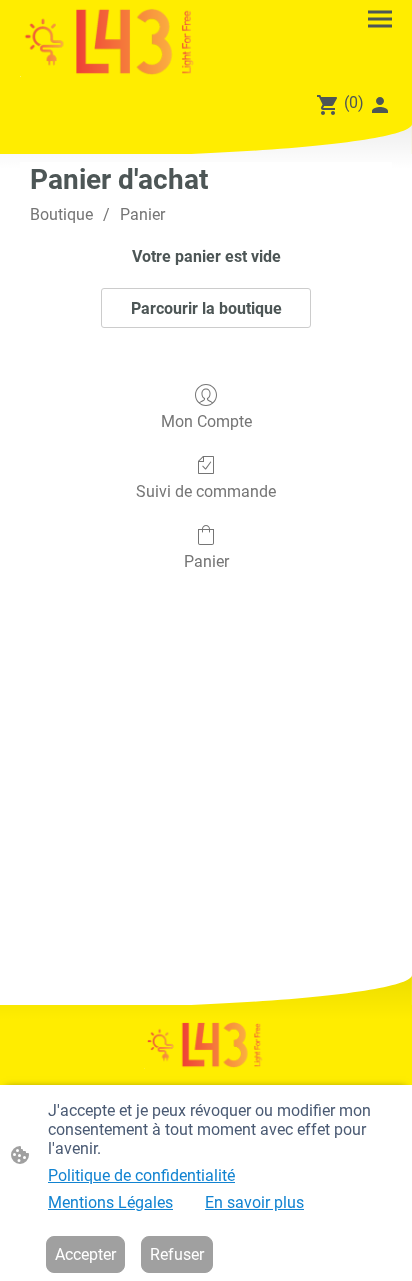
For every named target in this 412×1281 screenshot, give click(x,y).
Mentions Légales (110, 1202)
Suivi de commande (206, 491)
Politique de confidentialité (141, 1175)
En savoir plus (254, 1202)
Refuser (177, 1254)
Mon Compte (206, 421)
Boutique (61, 214)
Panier (142, 214)
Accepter (85, 1254)
